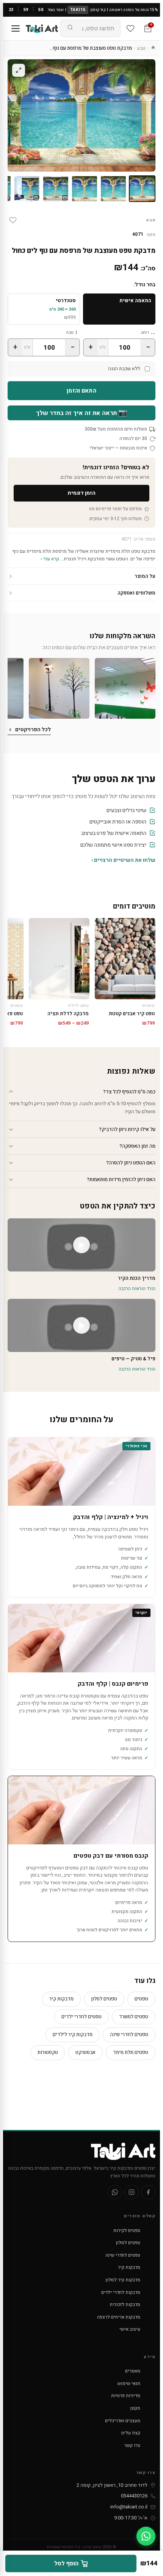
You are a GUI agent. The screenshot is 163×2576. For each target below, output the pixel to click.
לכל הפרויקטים (33, 730)
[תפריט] (16, 28)
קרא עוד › (50, 559)
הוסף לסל (66, 2563)
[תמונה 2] (113, 189)
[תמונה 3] (85, 189)
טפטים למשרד (134, 2017)
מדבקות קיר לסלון (123, 2280)
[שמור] (13, 220)
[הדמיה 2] (27, 189)
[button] (125, 688)
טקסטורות (48, 2052)
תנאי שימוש (129, 2384)
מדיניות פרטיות (126, 2396)
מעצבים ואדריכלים (123, 2421)
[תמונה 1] (142, 189)
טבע (141, 48)
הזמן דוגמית (81, 493)
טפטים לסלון (104, 1999)
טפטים (141, 1999)
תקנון (135, 2408)
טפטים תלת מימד (131, 2052)
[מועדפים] (130, 28)
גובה (70, 332)
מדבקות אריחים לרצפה (119, 2317)
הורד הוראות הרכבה (137, 1289)
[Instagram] (132, 2192)
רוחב (145, 332)
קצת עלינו (131, 2433)
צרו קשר (132, 2445)
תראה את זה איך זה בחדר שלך (82, 413)
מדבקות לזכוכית (125, 2305)
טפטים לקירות (127, 2231)
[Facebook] (148, 2192)
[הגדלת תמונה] (19, 70)
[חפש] (70, 28)
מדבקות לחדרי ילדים (121, 2292)
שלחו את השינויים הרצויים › (123, 860)
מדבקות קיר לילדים (73, 2034)
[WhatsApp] (115, 2192)
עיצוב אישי (130, 2329)
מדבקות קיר (61, 1999)
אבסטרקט (85, 2052)
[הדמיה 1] (56, 189)
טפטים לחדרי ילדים (81, 2017)
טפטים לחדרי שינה (129, 2034)
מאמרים (133, 2371)
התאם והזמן (81, 391)
